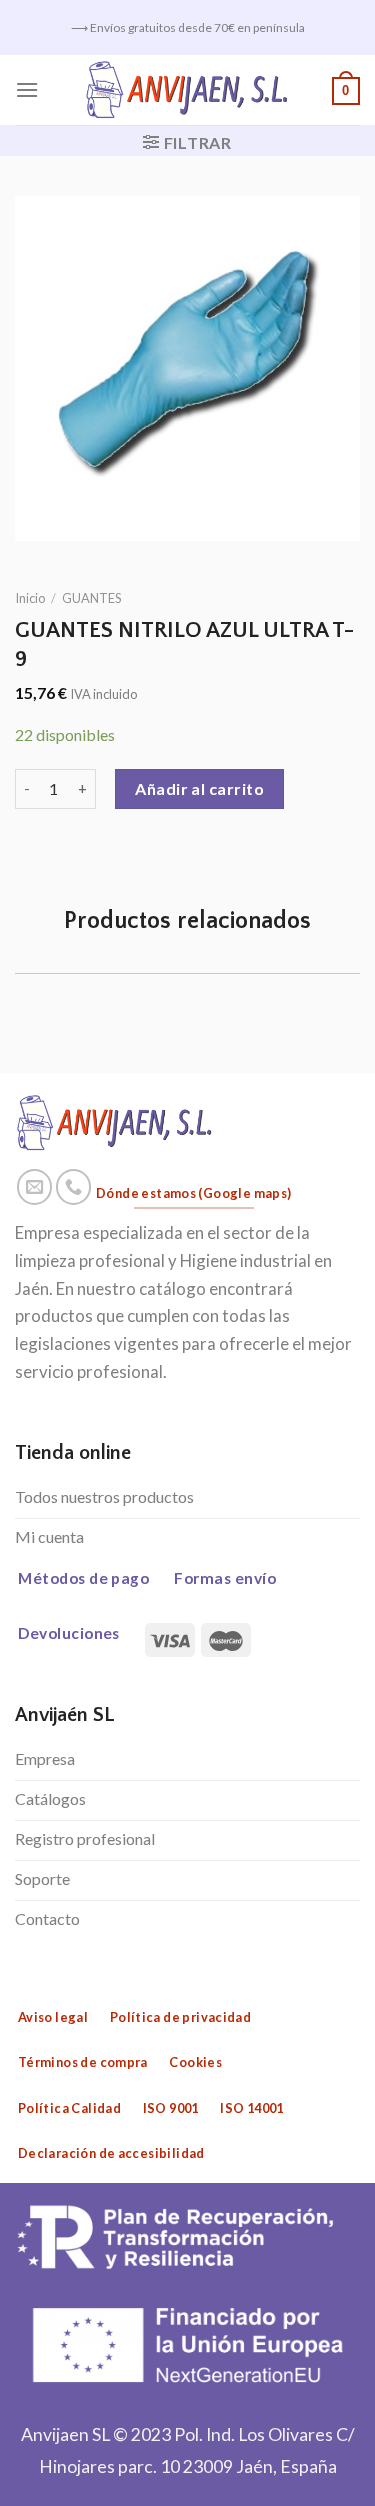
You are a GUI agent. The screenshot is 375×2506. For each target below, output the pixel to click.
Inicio (30, 598)
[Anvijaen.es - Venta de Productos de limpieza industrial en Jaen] (187, 90)
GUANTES (91, 598)
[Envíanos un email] (35, 1187)
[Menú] (27, 89)
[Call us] (74, 1187)
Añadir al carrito (199, 788)
